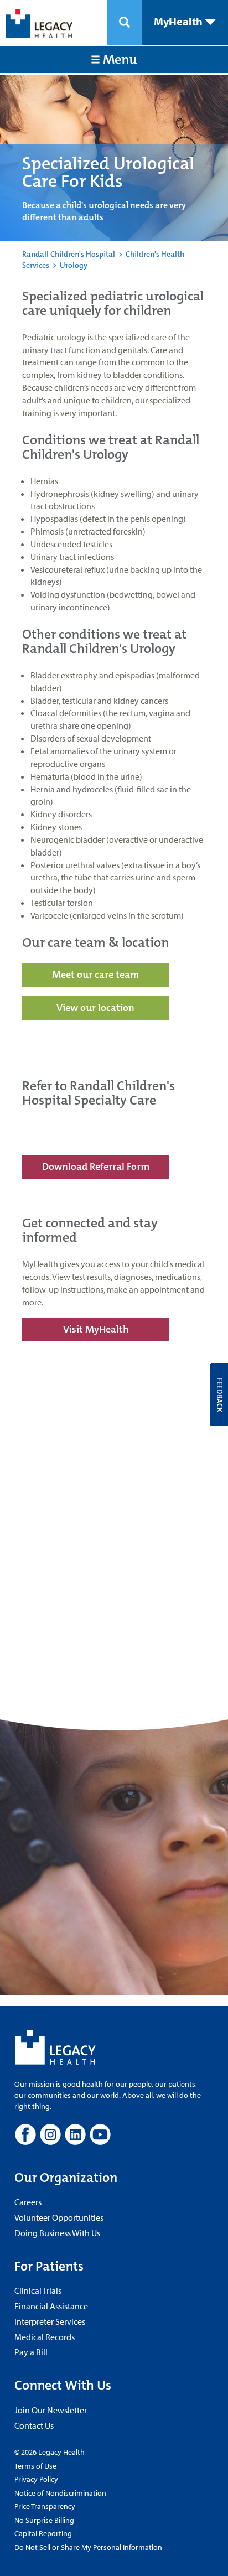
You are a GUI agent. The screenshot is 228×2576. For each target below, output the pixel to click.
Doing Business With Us (57, 2233)
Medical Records (45, 2337)
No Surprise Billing (44, 2520)
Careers (28, 2202)
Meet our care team (95, 975)
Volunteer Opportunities (59, 2217)
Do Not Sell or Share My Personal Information (88, 2547)
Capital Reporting (43, 2533)
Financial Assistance (51, 2306)
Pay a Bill (31, 2352)
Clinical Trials (38, 2290)
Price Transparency (45, 2506)
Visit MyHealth (96, 1329)
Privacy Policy (36, 2479)
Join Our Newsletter (51, 2410)
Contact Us (34, 2425)
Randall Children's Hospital (69, 254)
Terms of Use (35, 2466)
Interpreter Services (50, 2321)
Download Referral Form (96, 1167)
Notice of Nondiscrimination (60, 2493)
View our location (95, 1008)
